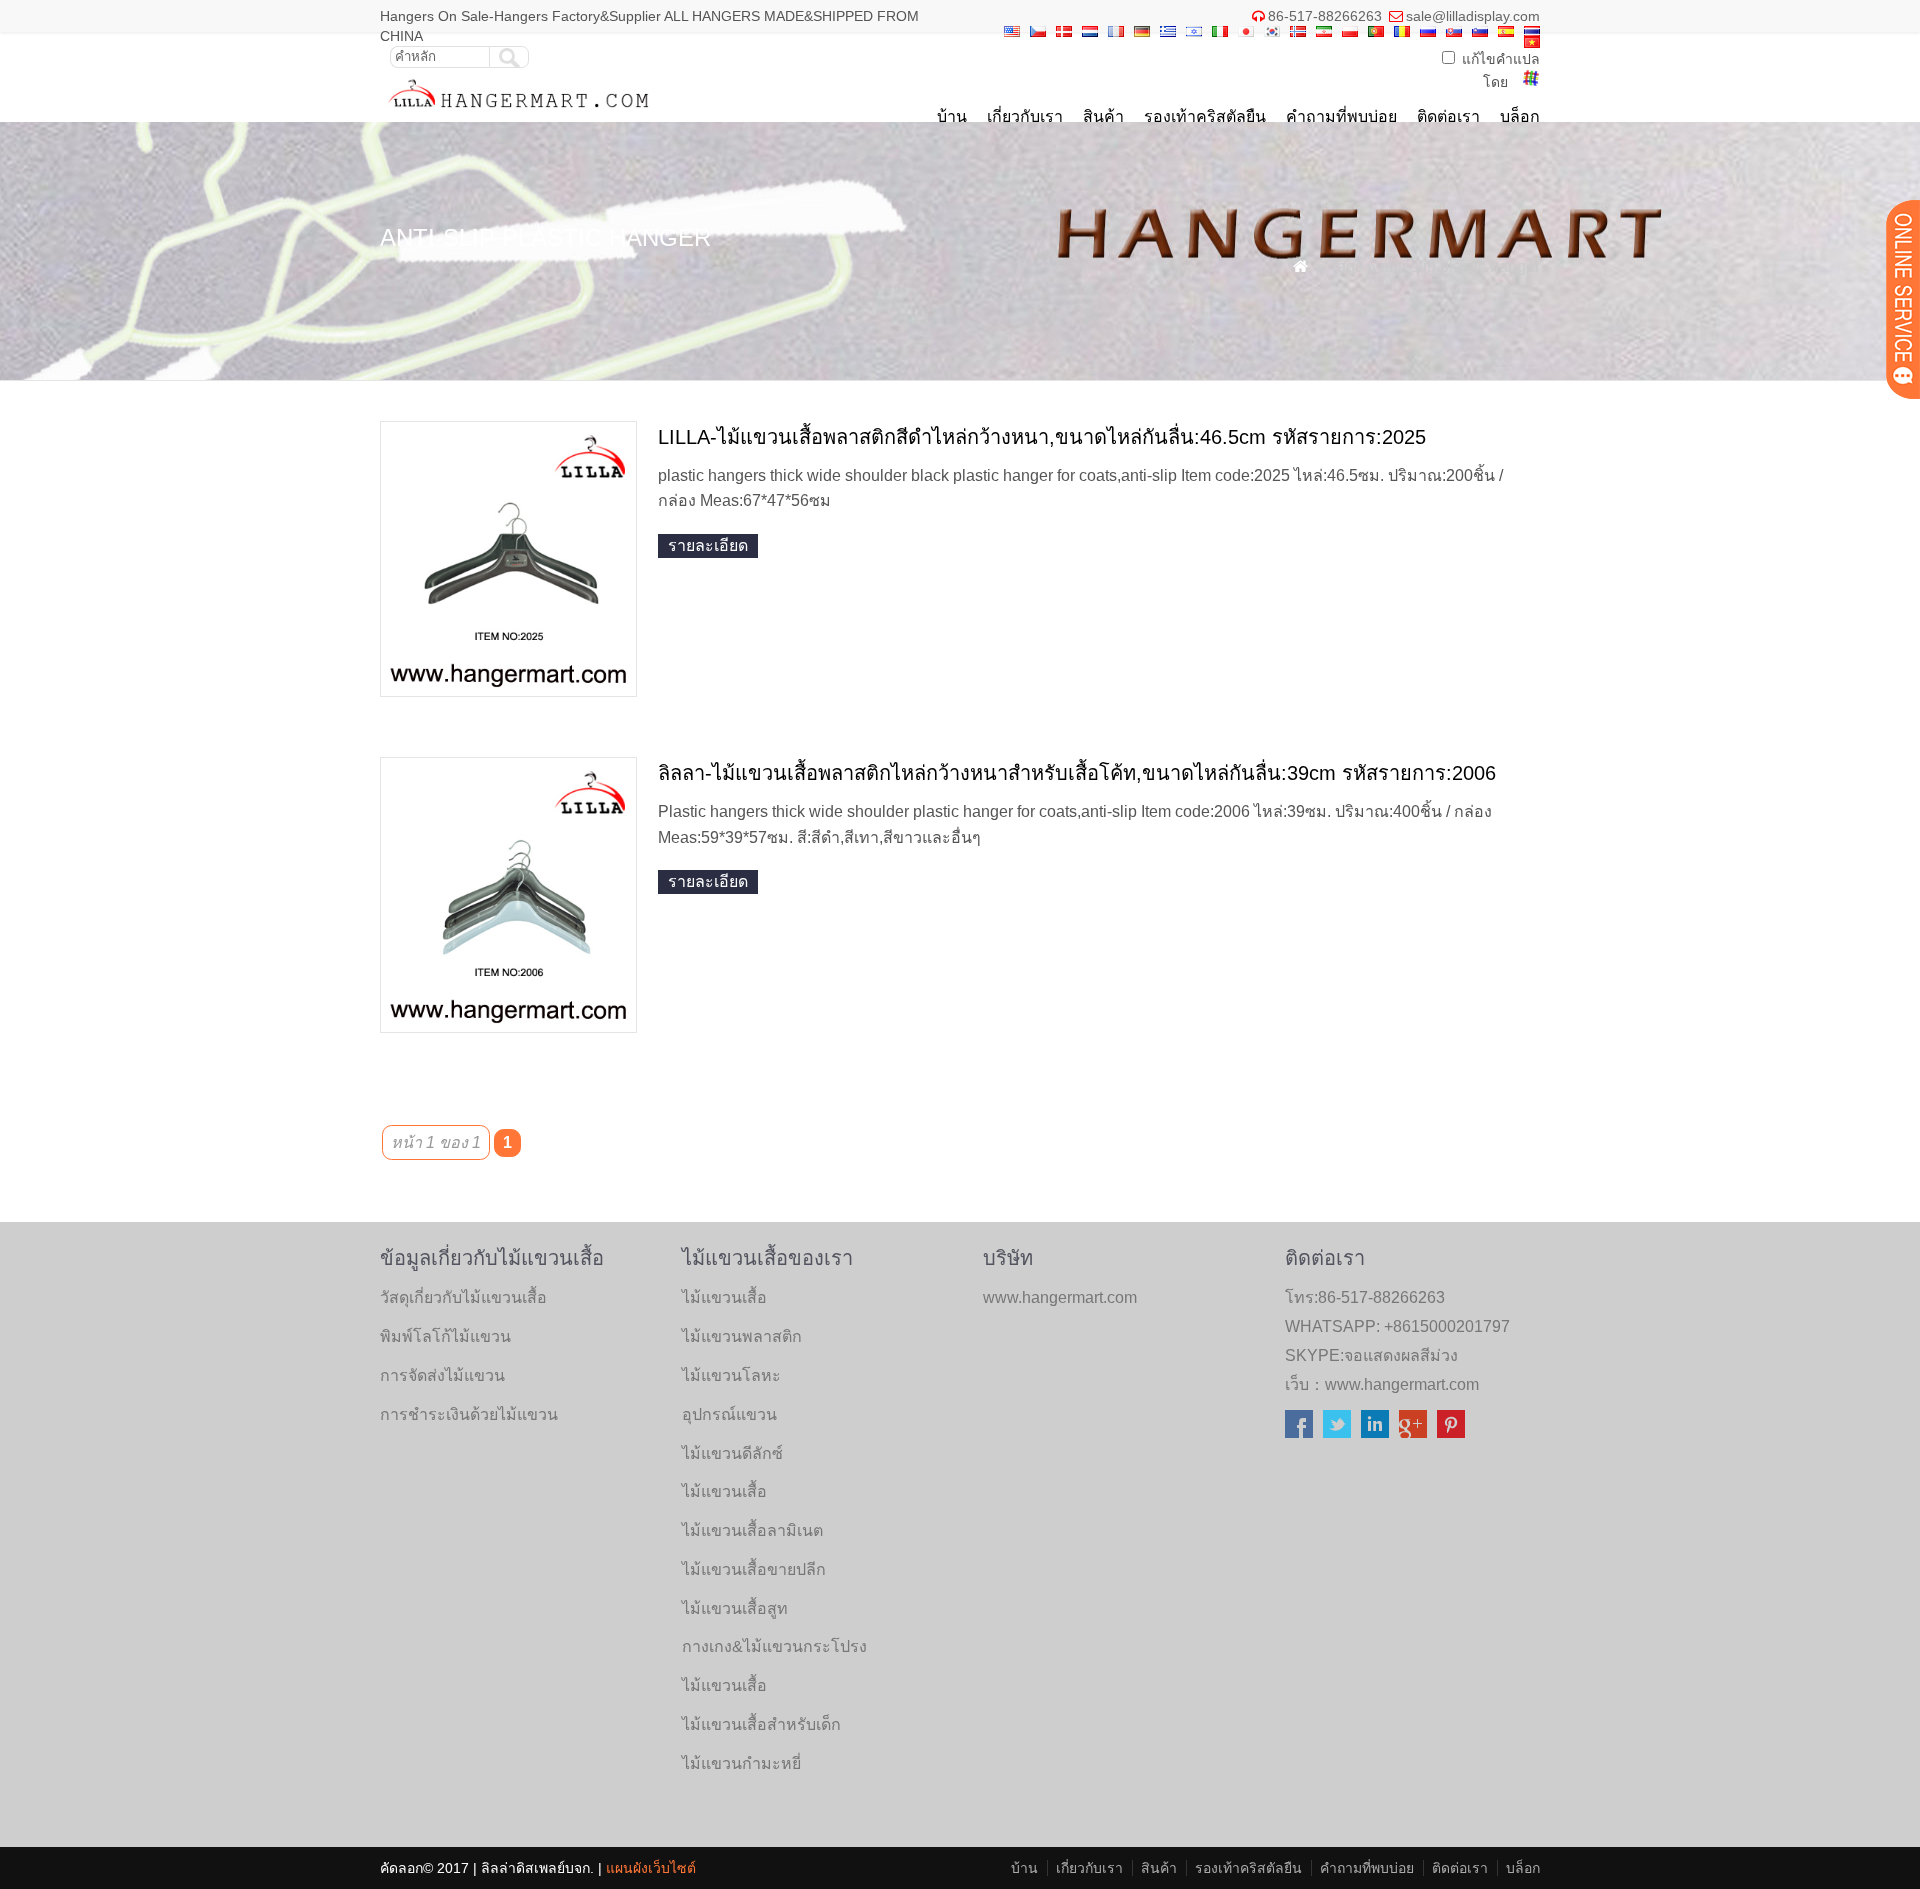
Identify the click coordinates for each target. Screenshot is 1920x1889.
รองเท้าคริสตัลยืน (1205, 116)
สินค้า (1103, 116)
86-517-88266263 (1325, 16)
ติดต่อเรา (1448, 116)
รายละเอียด (708, 545)
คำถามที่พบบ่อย (1341, 116)
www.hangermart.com (1402, 1384)
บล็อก (1520, 116)
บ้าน (952, 116)
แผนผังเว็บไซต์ (651, 1868)
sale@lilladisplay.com (1473, 16)
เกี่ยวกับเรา (1025, 116)
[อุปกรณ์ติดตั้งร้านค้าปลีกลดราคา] (519, 112)
